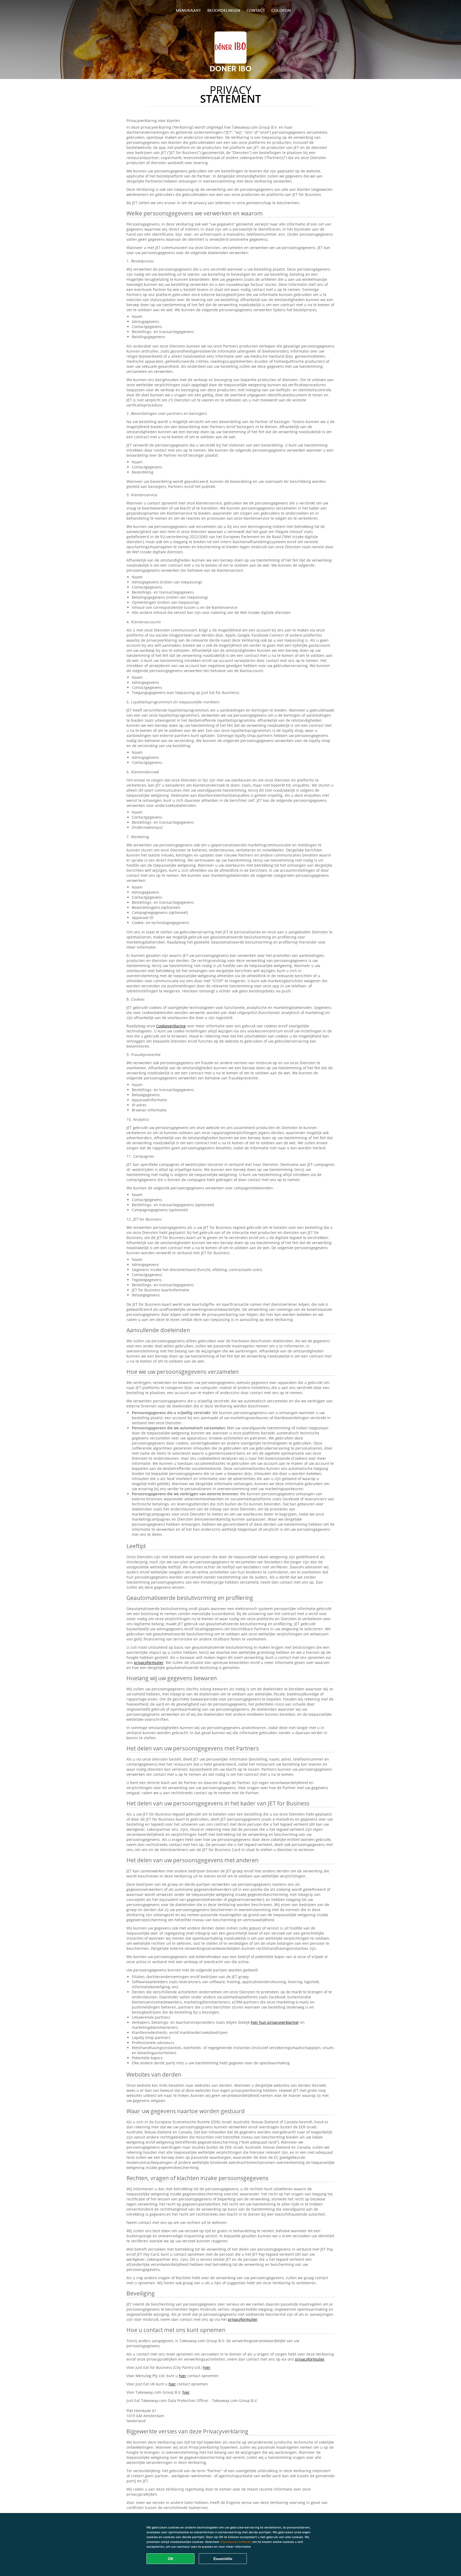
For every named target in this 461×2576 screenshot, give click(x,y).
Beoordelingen (224, 10)
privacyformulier (149, 1662)
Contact (256, 10)
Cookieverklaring (171, 1026)
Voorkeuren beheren (236, 2542)
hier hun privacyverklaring (274, 2022)
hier (207, 2367)
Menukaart (188, 10)
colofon (281, 10)
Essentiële (223, 2559)
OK (171, 2559)
